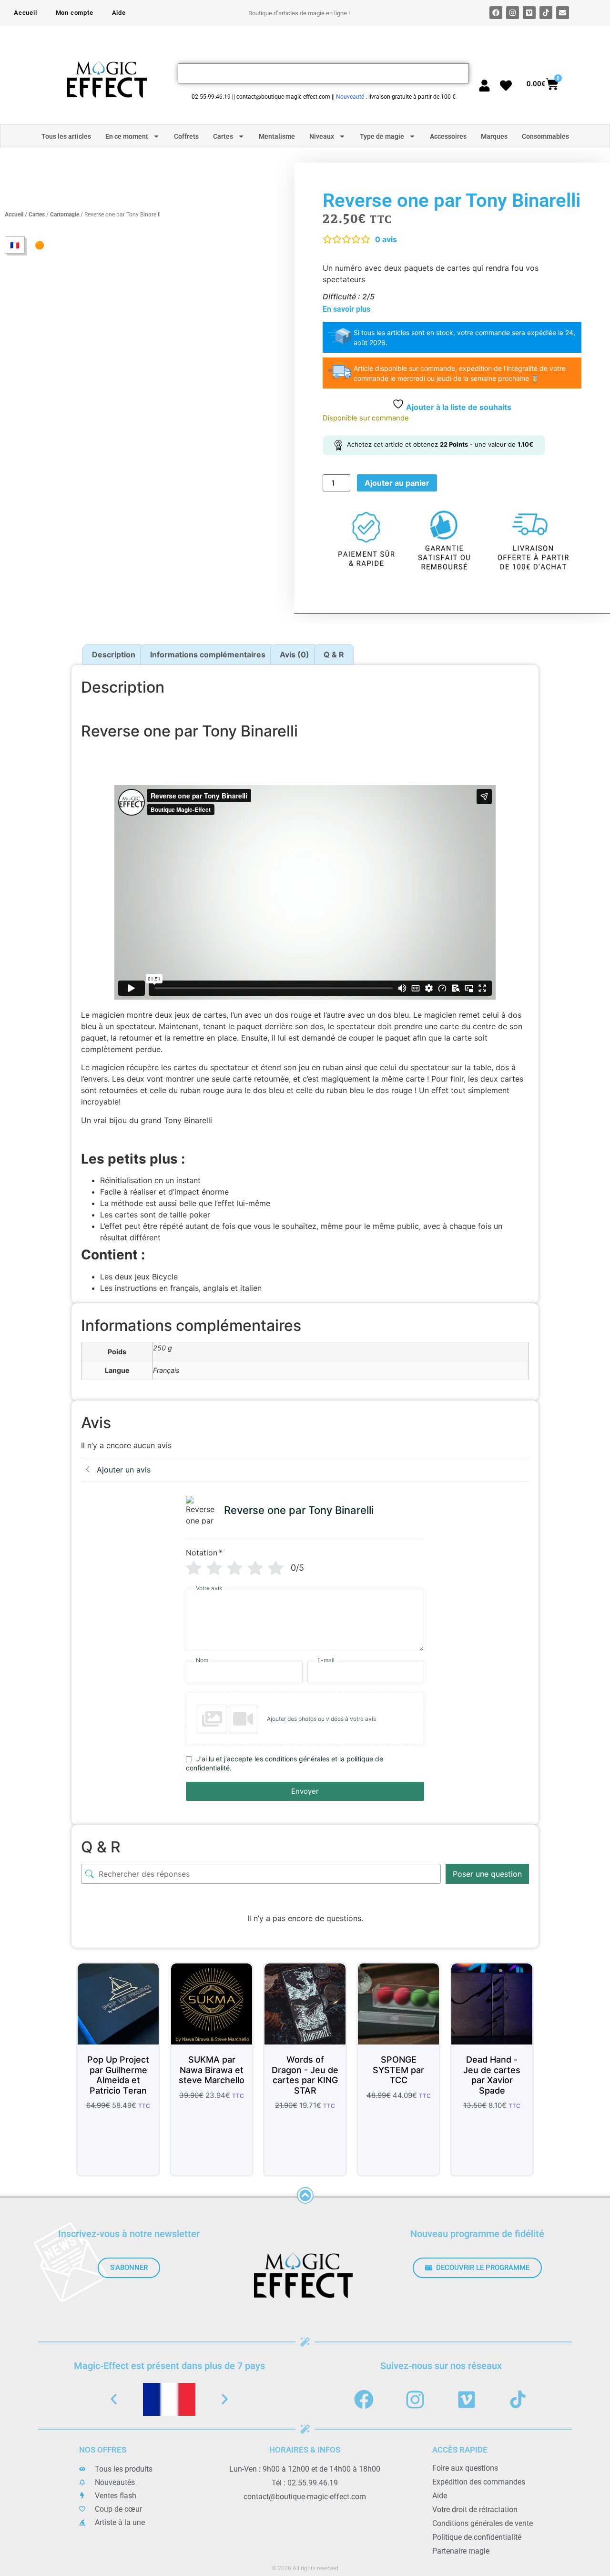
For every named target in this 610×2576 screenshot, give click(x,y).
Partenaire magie (461, 2551)
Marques (494, 136)
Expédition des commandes (479, 2482)
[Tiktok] (546, 13)
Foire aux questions (465, 2468)
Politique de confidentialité (477, 2537)
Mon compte (75, 13)
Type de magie (382, 136)
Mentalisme (277, 136)
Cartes (223, 136)
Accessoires (448, 136)
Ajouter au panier (397, 483)
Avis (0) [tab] (295, 654)
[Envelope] (563, 13)
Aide (119, 13)
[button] (114, 2399)
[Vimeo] (529, 13)
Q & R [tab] (334, 654)
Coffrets (186, 136)
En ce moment (127, 136)
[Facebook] (496, 13)
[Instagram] (513, 13)
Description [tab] (114, 654)
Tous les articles (66, 136)
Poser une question (487, 1874)
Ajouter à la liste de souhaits (458, 407)
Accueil (25, 13)
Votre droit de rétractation (475, 2510)
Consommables (545, 136)
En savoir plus (346, 309)
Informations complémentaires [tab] (208, 654)
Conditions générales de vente (483, 2523)
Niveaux (322, 136)
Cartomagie (65, 215)
